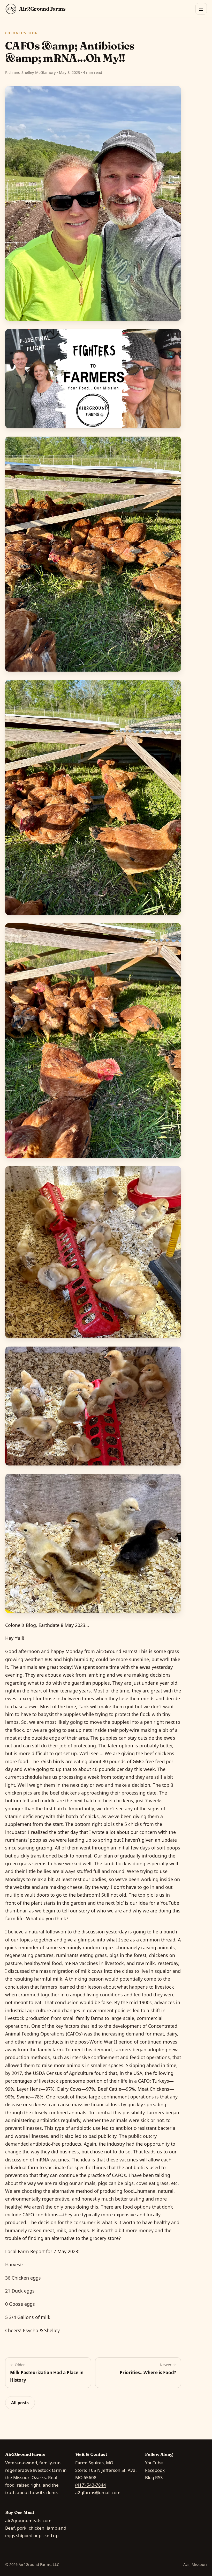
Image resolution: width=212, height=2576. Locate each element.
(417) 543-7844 (91, 2485)
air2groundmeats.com (28, 2520)
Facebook (155, 2470)
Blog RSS (154, 2477)
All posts (20, 2403)
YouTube (154, 2463)
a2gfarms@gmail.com (98, 2492)
